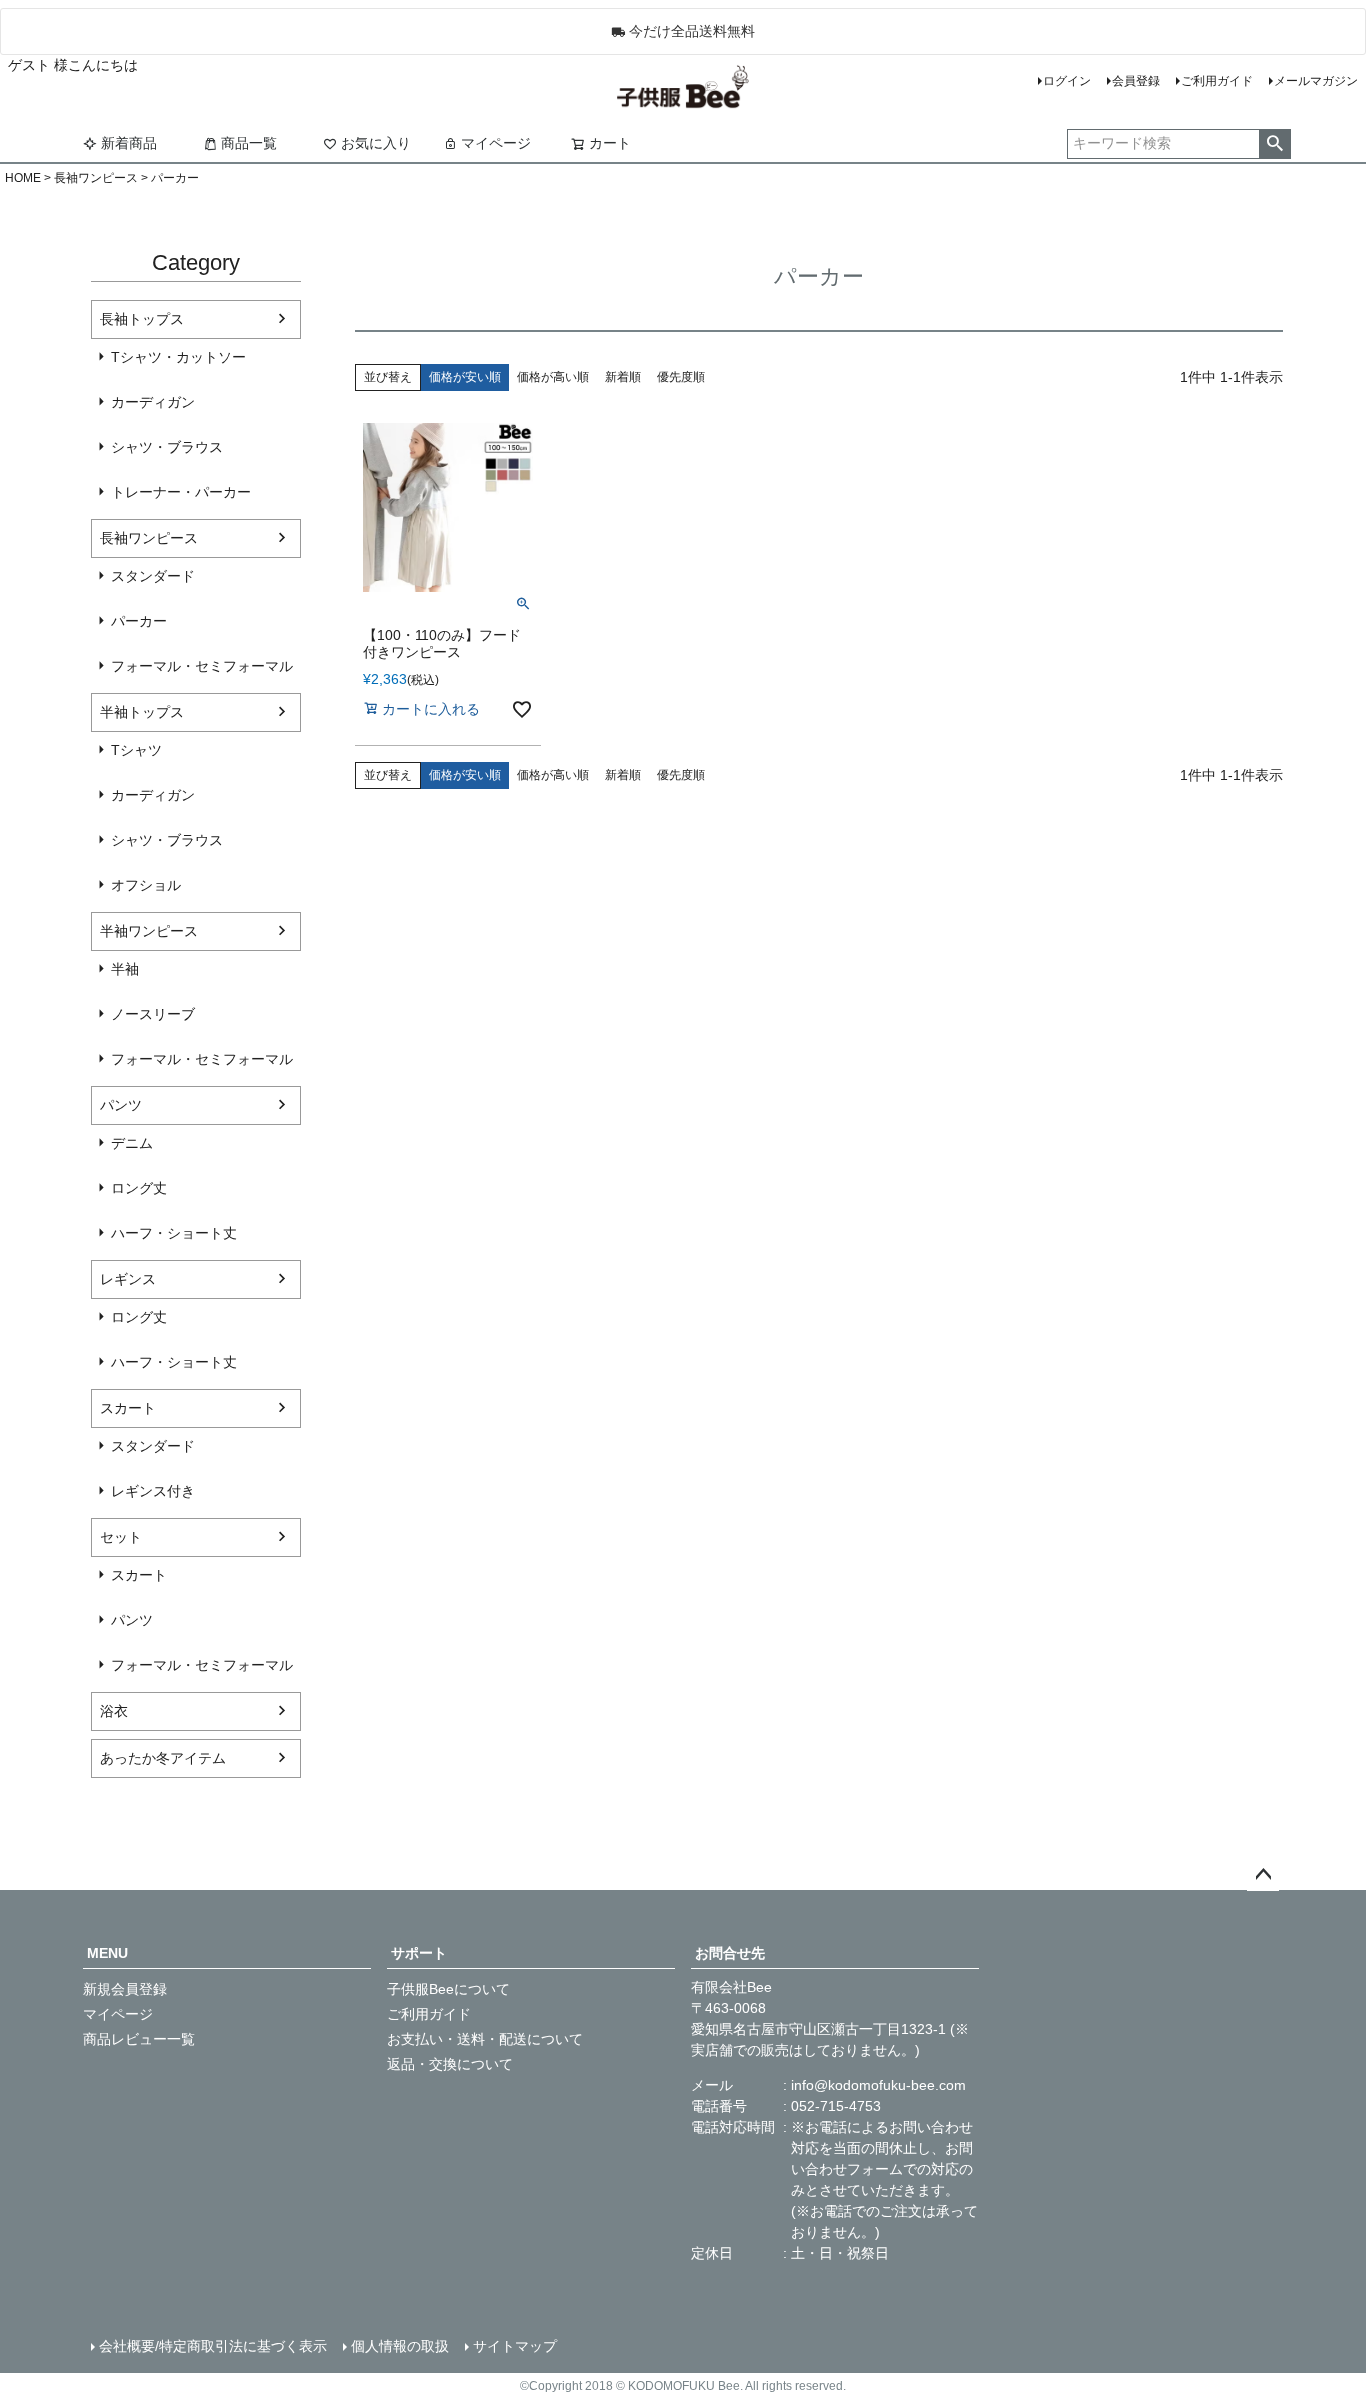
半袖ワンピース (149, 931)
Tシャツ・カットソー (178, 357)
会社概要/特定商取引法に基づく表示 (213, 2346)
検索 (1274, 144)
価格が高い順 (553, 377)
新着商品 (129, 143)
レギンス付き (153, 1491)
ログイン (1067, 81)
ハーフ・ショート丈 (174, 1233)
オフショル (146, 885)
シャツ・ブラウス (167, 447)
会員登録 (1136, 81)
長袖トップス (142, 319)
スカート (128, 1408)
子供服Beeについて (448, 1989)
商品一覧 (249, 143)
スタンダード (153, 576)
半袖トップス (142, 712)
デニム (132, 1143)
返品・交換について (450, 2064)
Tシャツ (136, 750)
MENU (107, 1953)
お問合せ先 (730, 1953)
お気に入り (376, 143)
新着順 (623, 377)
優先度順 (681, 377)
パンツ (121, 1105)
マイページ (496, 143)
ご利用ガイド (1217, 81)
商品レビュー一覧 (139, 2039)
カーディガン (153, 402)
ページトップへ (1263, 1875)
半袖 (125, 969)
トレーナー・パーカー (181, 492)
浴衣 (114, 1711)
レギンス (128, 1279)
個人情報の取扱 (400, 2346)
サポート (419, 1953)
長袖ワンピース (96, 178)
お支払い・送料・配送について (485, 2039)
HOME (23, 178)
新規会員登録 (125, 1989)
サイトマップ (515, 2346)
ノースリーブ (153, 1014)
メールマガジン (1316, 81)
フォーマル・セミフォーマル (202, 666)
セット (121, 1537)
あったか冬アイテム (163, 1758)
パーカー (139, 621)
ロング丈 (139, 1188)
